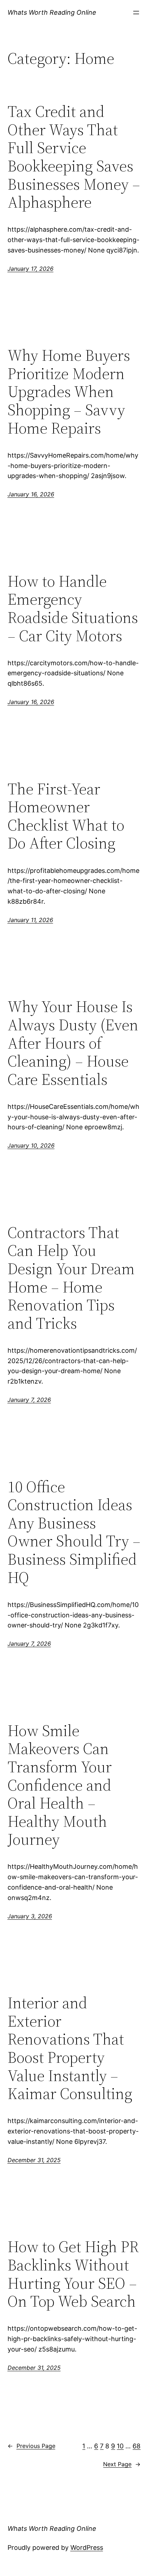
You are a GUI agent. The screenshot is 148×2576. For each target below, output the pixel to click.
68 (137, 2446)
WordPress (87, 2547)
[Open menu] (136, 13)
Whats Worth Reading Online (52, 12)
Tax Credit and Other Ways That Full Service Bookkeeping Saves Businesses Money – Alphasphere (74, 157)
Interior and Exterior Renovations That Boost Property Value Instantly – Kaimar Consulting (70, 2048)
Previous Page (31, 2446)
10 (120, 2446)
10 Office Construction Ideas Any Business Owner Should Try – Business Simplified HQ (74, 1532)
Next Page (122, 2464)
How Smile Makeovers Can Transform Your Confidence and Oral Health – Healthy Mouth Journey (60, 1785)
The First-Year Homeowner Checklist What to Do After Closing (66, 816)
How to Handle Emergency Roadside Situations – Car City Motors (73, 609)
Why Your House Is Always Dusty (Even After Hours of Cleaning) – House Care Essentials (73, 1043)
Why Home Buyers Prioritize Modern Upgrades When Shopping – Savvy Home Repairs (69, 392)
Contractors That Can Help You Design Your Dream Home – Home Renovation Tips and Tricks (71, 1278)
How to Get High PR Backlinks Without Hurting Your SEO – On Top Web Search (73, 2274)
